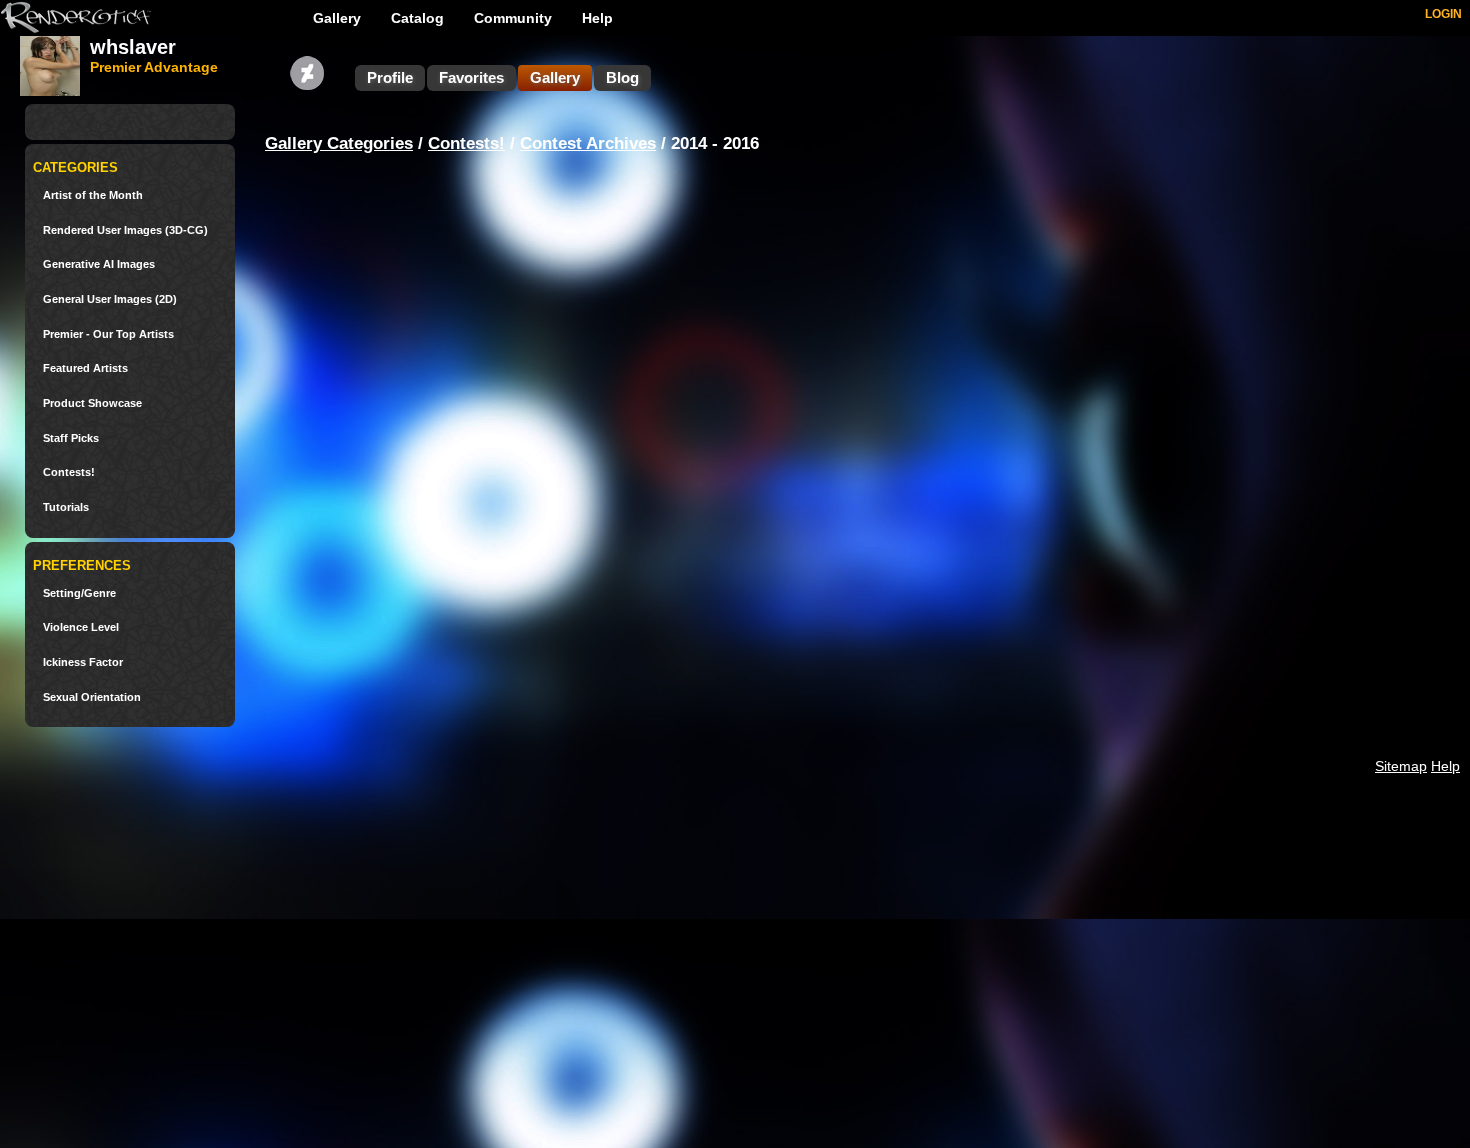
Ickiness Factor (83, 662)
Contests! (69, 472)
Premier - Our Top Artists (108, 334)
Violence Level (81, 627)
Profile (390, 77)
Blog (622, 77)
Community (513, 18)
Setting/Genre (79, 593)
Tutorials (66, 507)
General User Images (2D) (110, 299)
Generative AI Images (99, 264)
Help (597, 18)
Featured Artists (85, 368)
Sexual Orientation (92, 697)
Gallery (337, 18)
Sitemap (1401, 766)
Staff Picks (71, 438)
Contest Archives (588, 143)
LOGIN (1443, 14)
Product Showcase (92, 403)
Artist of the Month (93, 195)
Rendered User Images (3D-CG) (125, 230)
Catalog (417, 18)
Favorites (471, 77)
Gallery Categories (339, 143)
